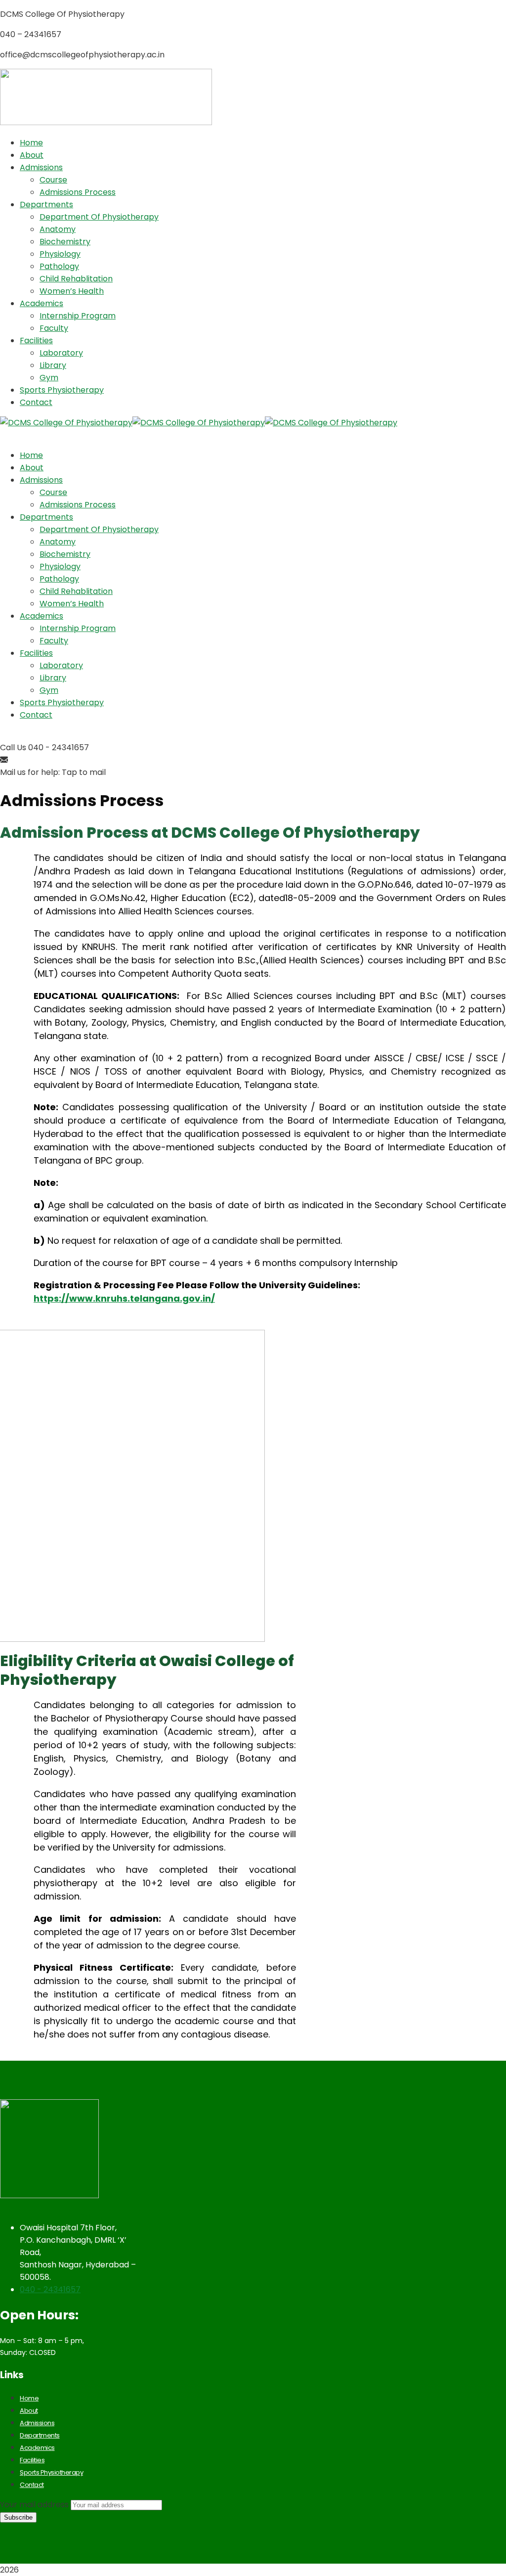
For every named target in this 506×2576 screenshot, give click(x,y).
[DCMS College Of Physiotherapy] (66, 423)
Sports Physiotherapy (51, 2472)
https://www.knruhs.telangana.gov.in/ (124, 1298)
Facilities (32, 2460)
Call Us (13, 747)
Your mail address (34, 2505)
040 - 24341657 (50, 2289)
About (29, 2411)
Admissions (37, 2423)
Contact (32, 2485)
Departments (40, 2435)
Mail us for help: (30, 772)
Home (29, 2398)
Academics (37, 2448)
